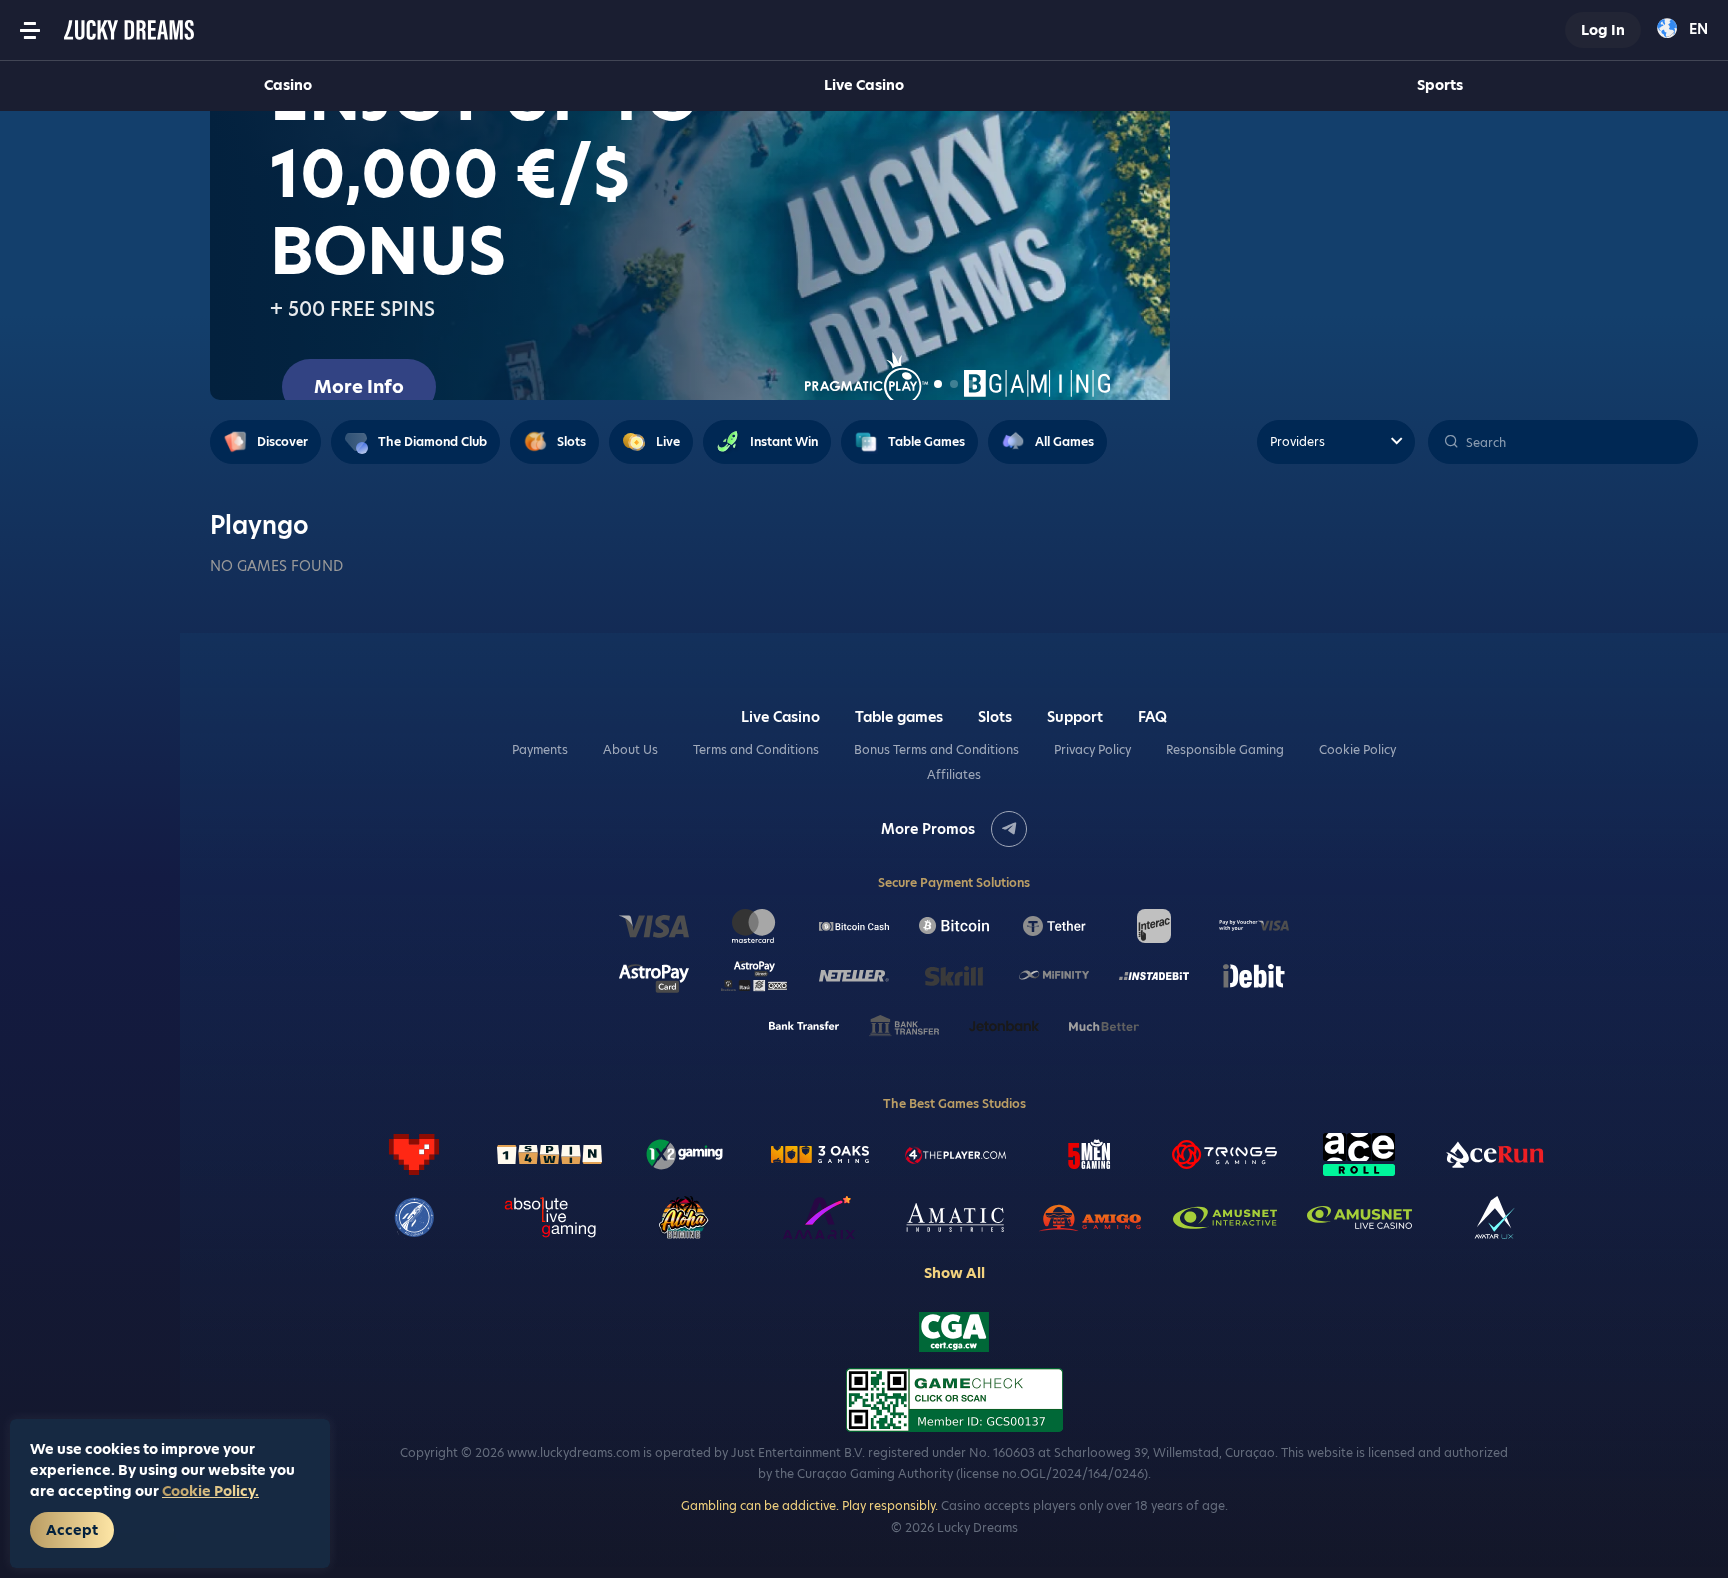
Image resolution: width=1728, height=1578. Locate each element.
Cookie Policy (1357, 750)
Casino (288, 85)
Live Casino (864, 85)
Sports (1440, 85)
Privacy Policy (1092, 750)
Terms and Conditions (756, 750)
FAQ (1152, 717)
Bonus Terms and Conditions (936, 750)
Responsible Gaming (1225, 750)
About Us (630, 750)
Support (1075, 717)
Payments (540, 750)
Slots (995, 717)
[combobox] (1682, 30)
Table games (899, 717)
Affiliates (954, 775)
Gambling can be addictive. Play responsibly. (809, 1505)
